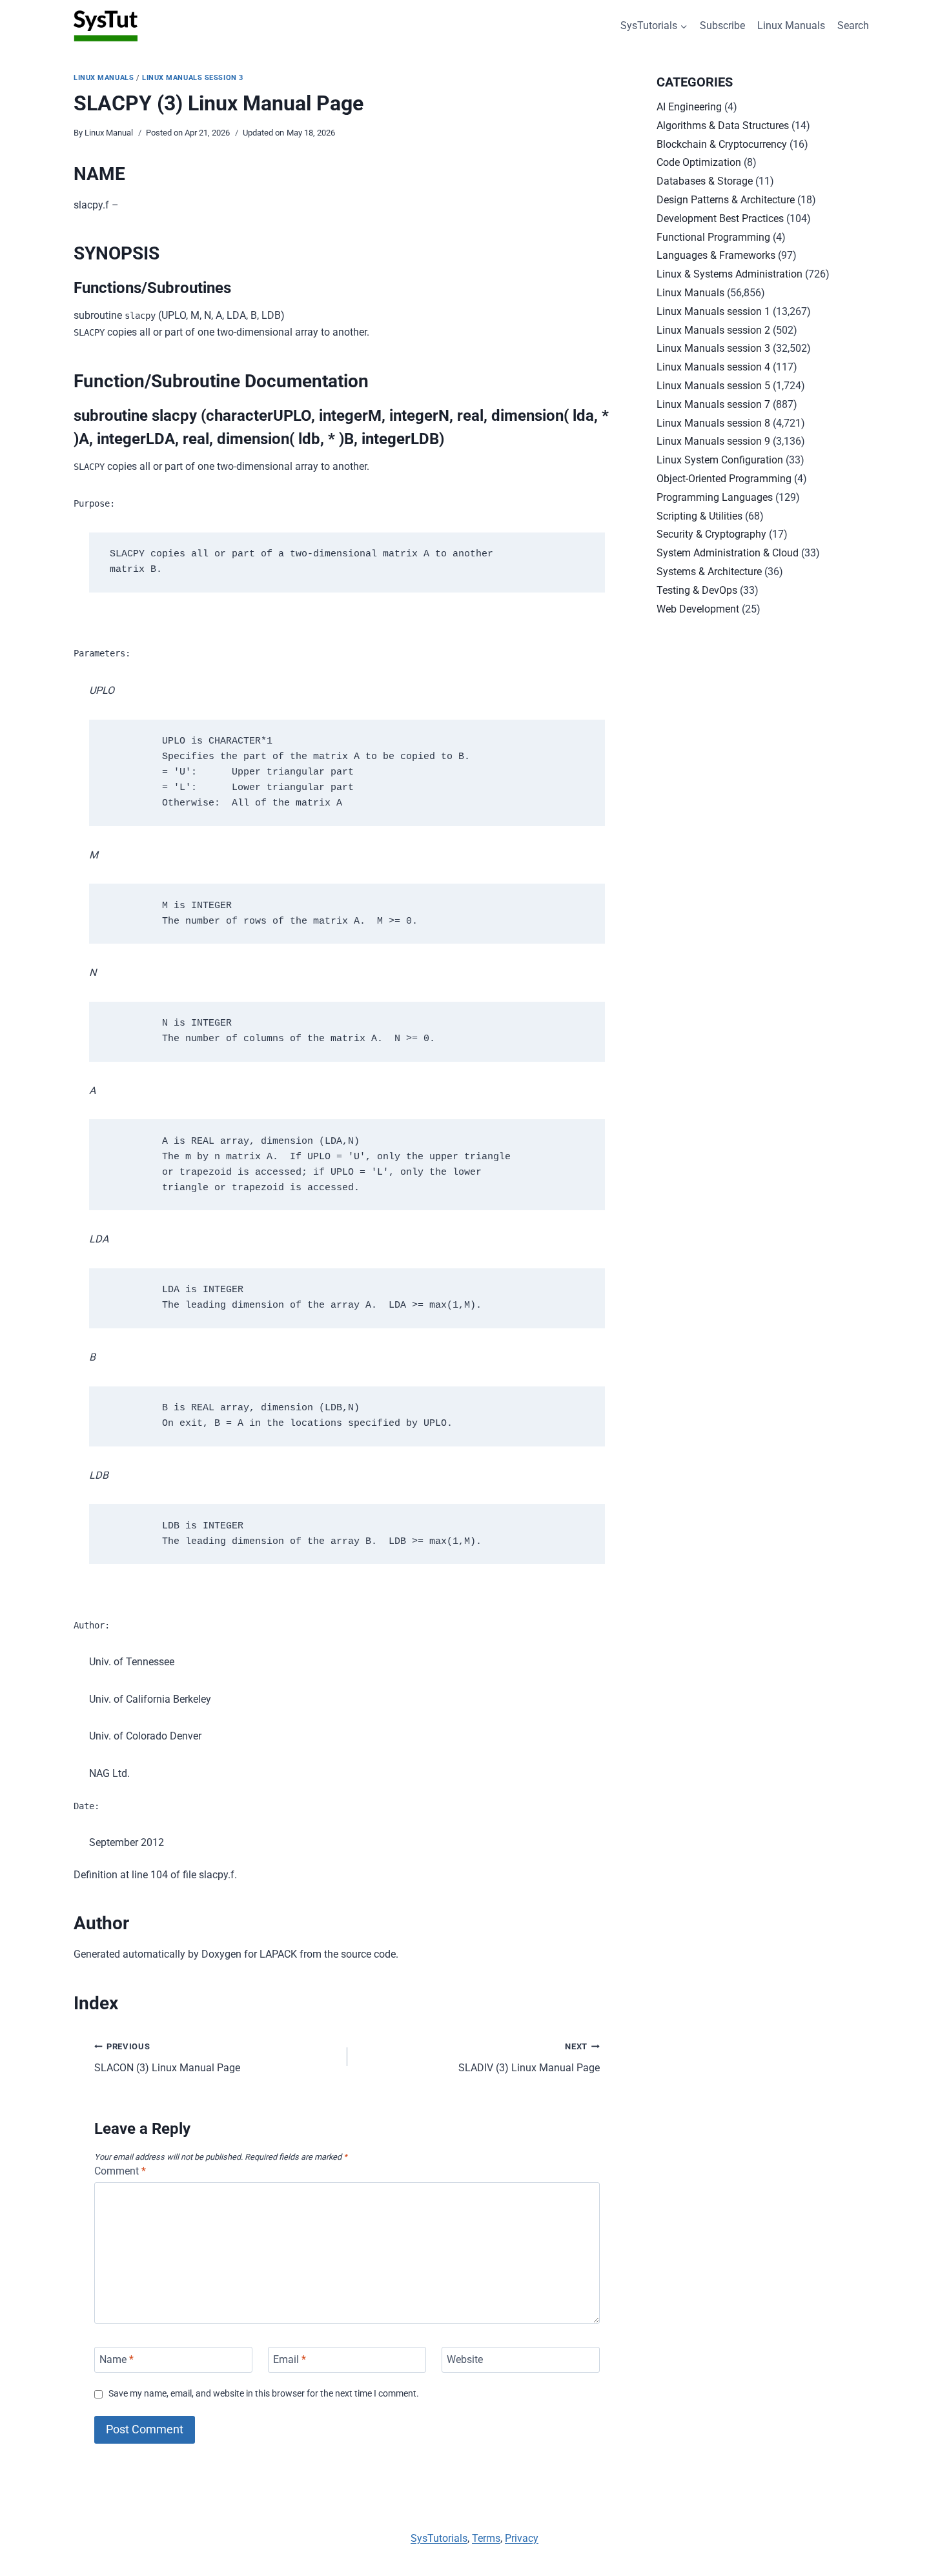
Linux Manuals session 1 (713, 311)
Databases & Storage (705, 181)
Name (117, 2359)
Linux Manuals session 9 (713, 441)
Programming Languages (715, 497)
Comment (120, 2171)
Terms (486, 2538)
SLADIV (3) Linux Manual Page (529, 2058)
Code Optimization (699, 162)
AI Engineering (689, 107)
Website (465, 2359)
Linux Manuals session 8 (713, 423)
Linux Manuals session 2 (713, 330)
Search (853, 25)
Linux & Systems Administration (730, 274)
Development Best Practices (720, 218)
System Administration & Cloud (728, 553)
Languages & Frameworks (716, 255)
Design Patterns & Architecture (726, 200)
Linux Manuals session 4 (713, 367)
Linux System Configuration (720, 460)
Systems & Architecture (709, 572)
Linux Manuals (791, 25)
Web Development (698, 609)
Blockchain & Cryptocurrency (722, 144)
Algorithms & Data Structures (723, 126)
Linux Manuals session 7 (713, 404)
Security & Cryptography (711, 534)
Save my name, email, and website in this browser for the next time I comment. (264, 2394)
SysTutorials (439, 2538)
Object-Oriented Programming (724, 479)
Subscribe (722, 25)
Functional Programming (713, 237)
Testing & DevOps (697, 590)
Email (290, 2359)
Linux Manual (109, 133)
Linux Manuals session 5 (713, 386)
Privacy (522, 2538)
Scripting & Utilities (699, 516)
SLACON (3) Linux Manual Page (167, 2058)
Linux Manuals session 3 (193, 78)
